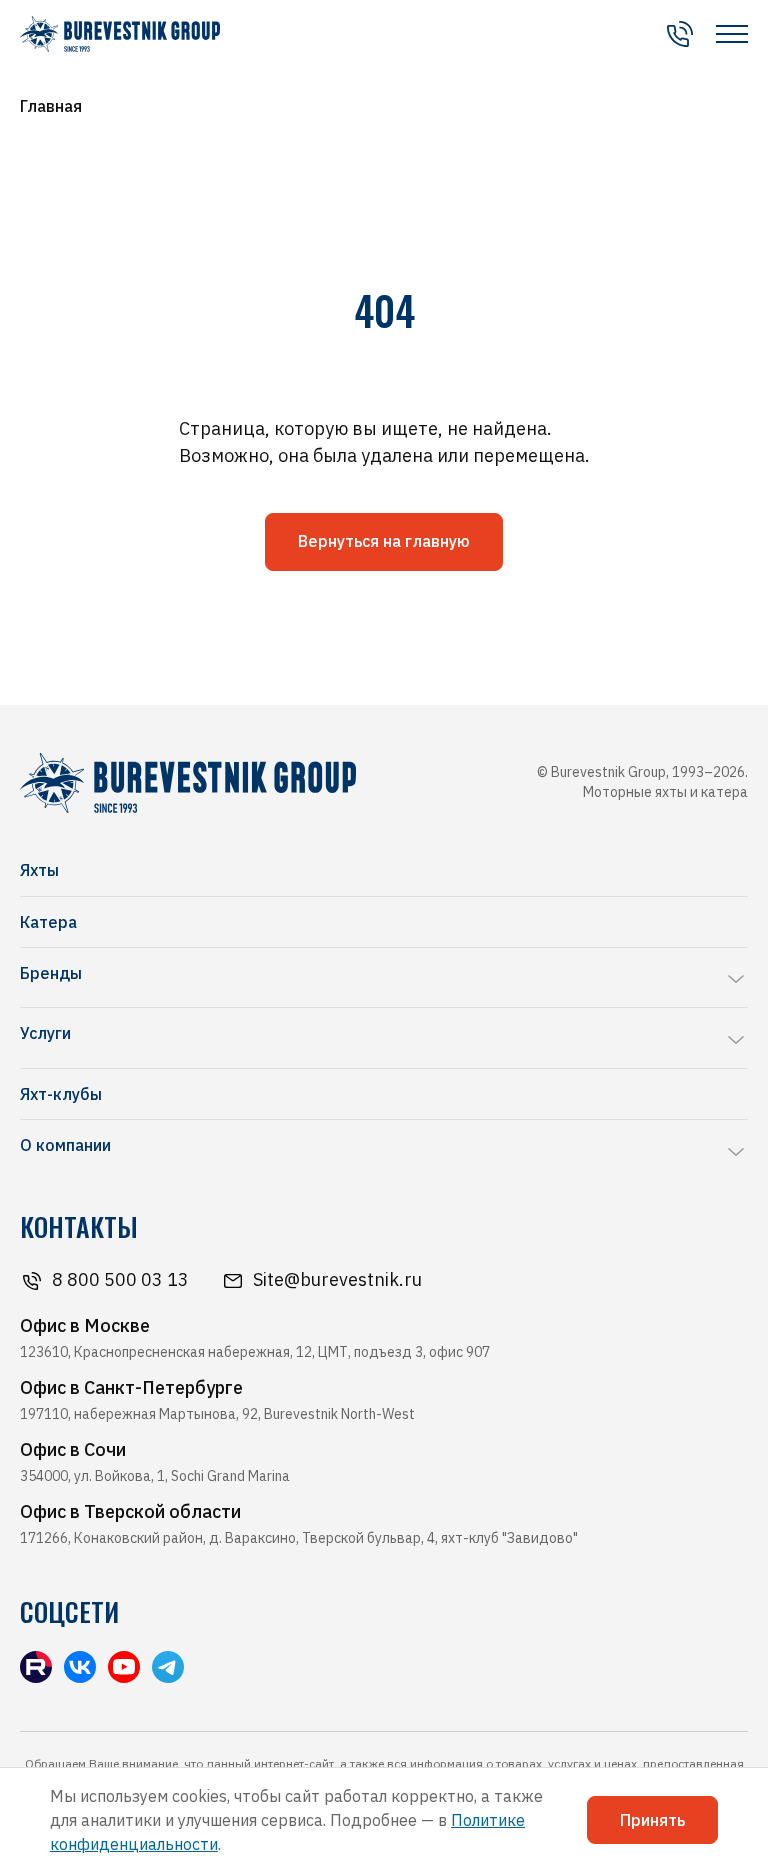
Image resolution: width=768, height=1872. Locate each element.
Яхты (39, 870)
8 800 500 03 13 (120, 1279)
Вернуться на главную (384, 541)
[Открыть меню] (732, 34)
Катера (48, 922)
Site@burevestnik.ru (337, 1279)
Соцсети (69, 1612)
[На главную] (120, 34)
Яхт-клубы (61, 1094)
